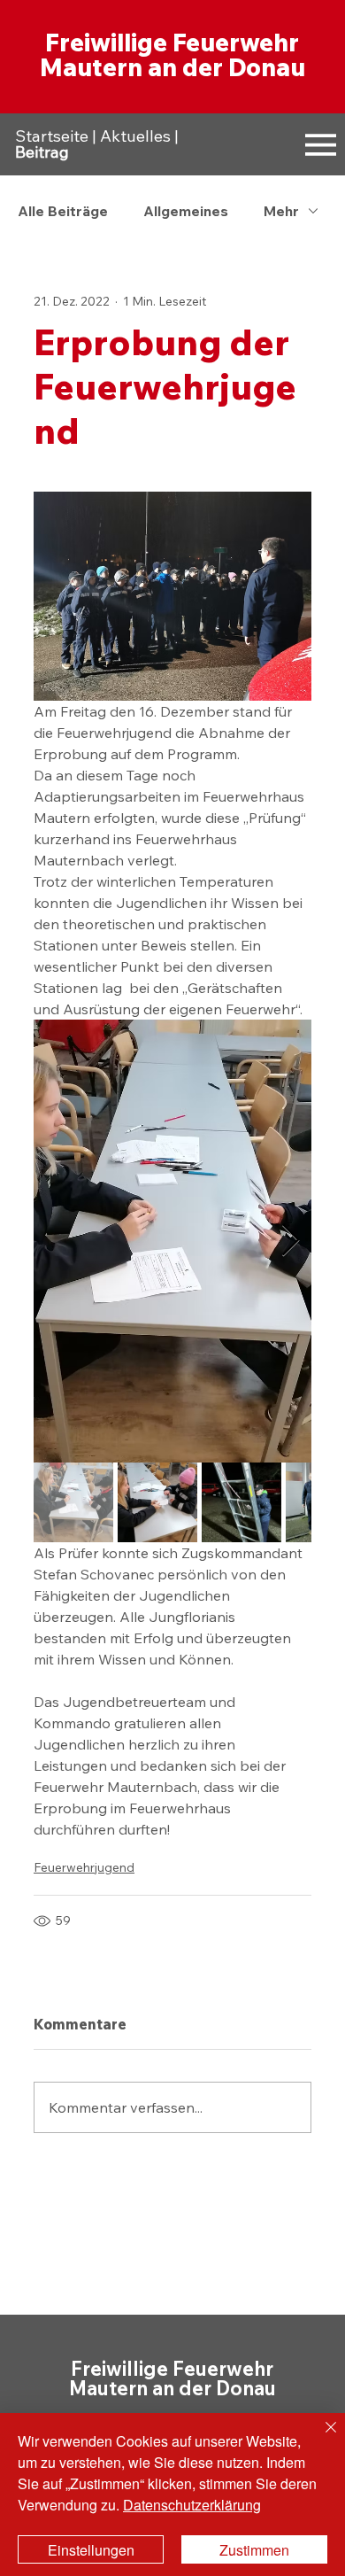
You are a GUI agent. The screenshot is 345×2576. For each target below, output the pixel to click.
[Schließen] (320, 2438)
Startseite (52, 136)
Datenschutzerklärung (192, 2505)
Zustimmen (254, 2550)
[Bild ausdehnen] (172, 1241)
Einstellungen (91, 2550)
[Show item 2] (157, 1502)
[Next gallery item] (291, 1241)
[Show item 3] (241, 1502)
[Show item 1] (73, 1502)
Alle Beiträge (63, 211)
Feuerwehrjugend (84, 1867)
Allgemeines (186, 211)
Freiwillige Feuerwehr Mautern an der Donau (172, 54)
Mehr (281, 211)
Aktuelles (135, 136)
